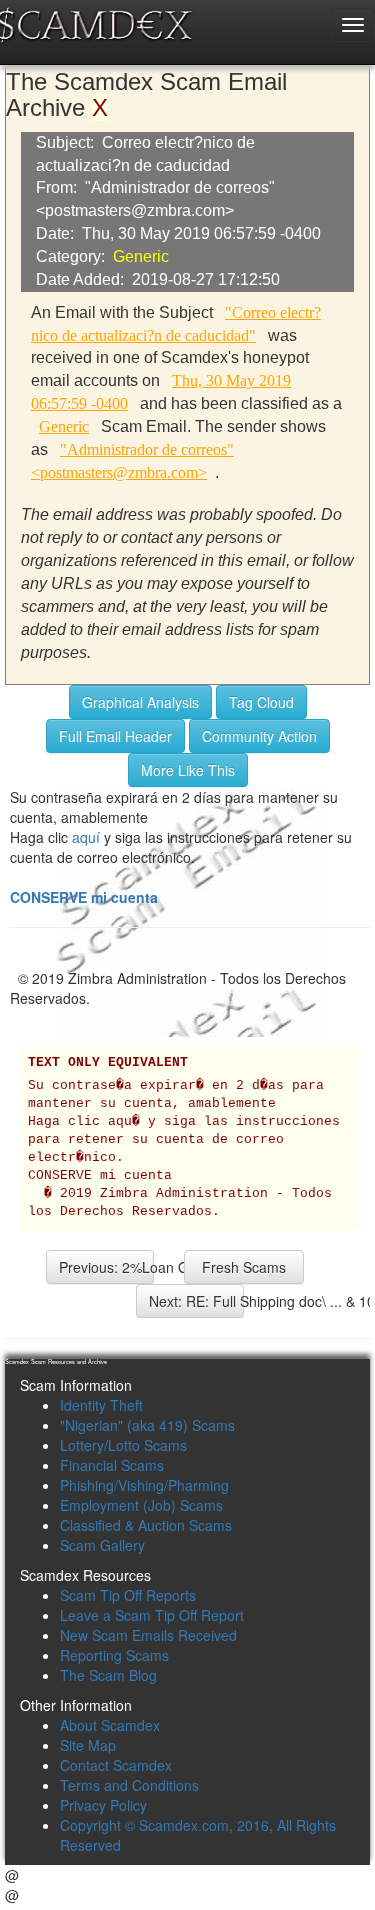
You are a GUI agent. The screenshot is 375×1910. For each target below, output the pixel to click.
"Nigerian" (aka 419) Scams (147, 1425)
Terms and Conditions (129, 1785)
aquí (86, 837)
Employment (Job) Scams (141, 1505)
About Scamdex (110, 1725)
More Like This (188, 770)
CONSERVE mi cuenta (84, 897)
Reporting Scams (114, 1655)
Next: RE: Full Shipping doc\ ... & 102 (196, 1301)
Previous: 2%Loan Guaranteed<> (106, 1267)
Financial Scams (112, 1465)
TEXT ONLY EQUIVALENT (108, 1063)
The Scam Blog (108, 1675)
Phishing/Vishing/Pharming (144, 1485)
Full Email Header (115, 736)
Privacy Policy (103, 1805)
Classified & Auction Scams (146, 1525)
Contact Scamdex (116, 1765)
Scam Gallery (102, 1545)
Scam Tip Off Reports (128, 1595)
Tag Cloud (261, 702)
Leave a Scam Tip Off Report (152, 1615)
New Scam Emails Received (148, 1635)
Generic (141, 256)
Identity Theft (101, 1405)
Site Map (88, 1745)
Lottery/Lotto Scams (123, 1445)
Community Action (259, 736)
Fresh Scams (244, 1267)
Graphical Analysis (140, 702)
